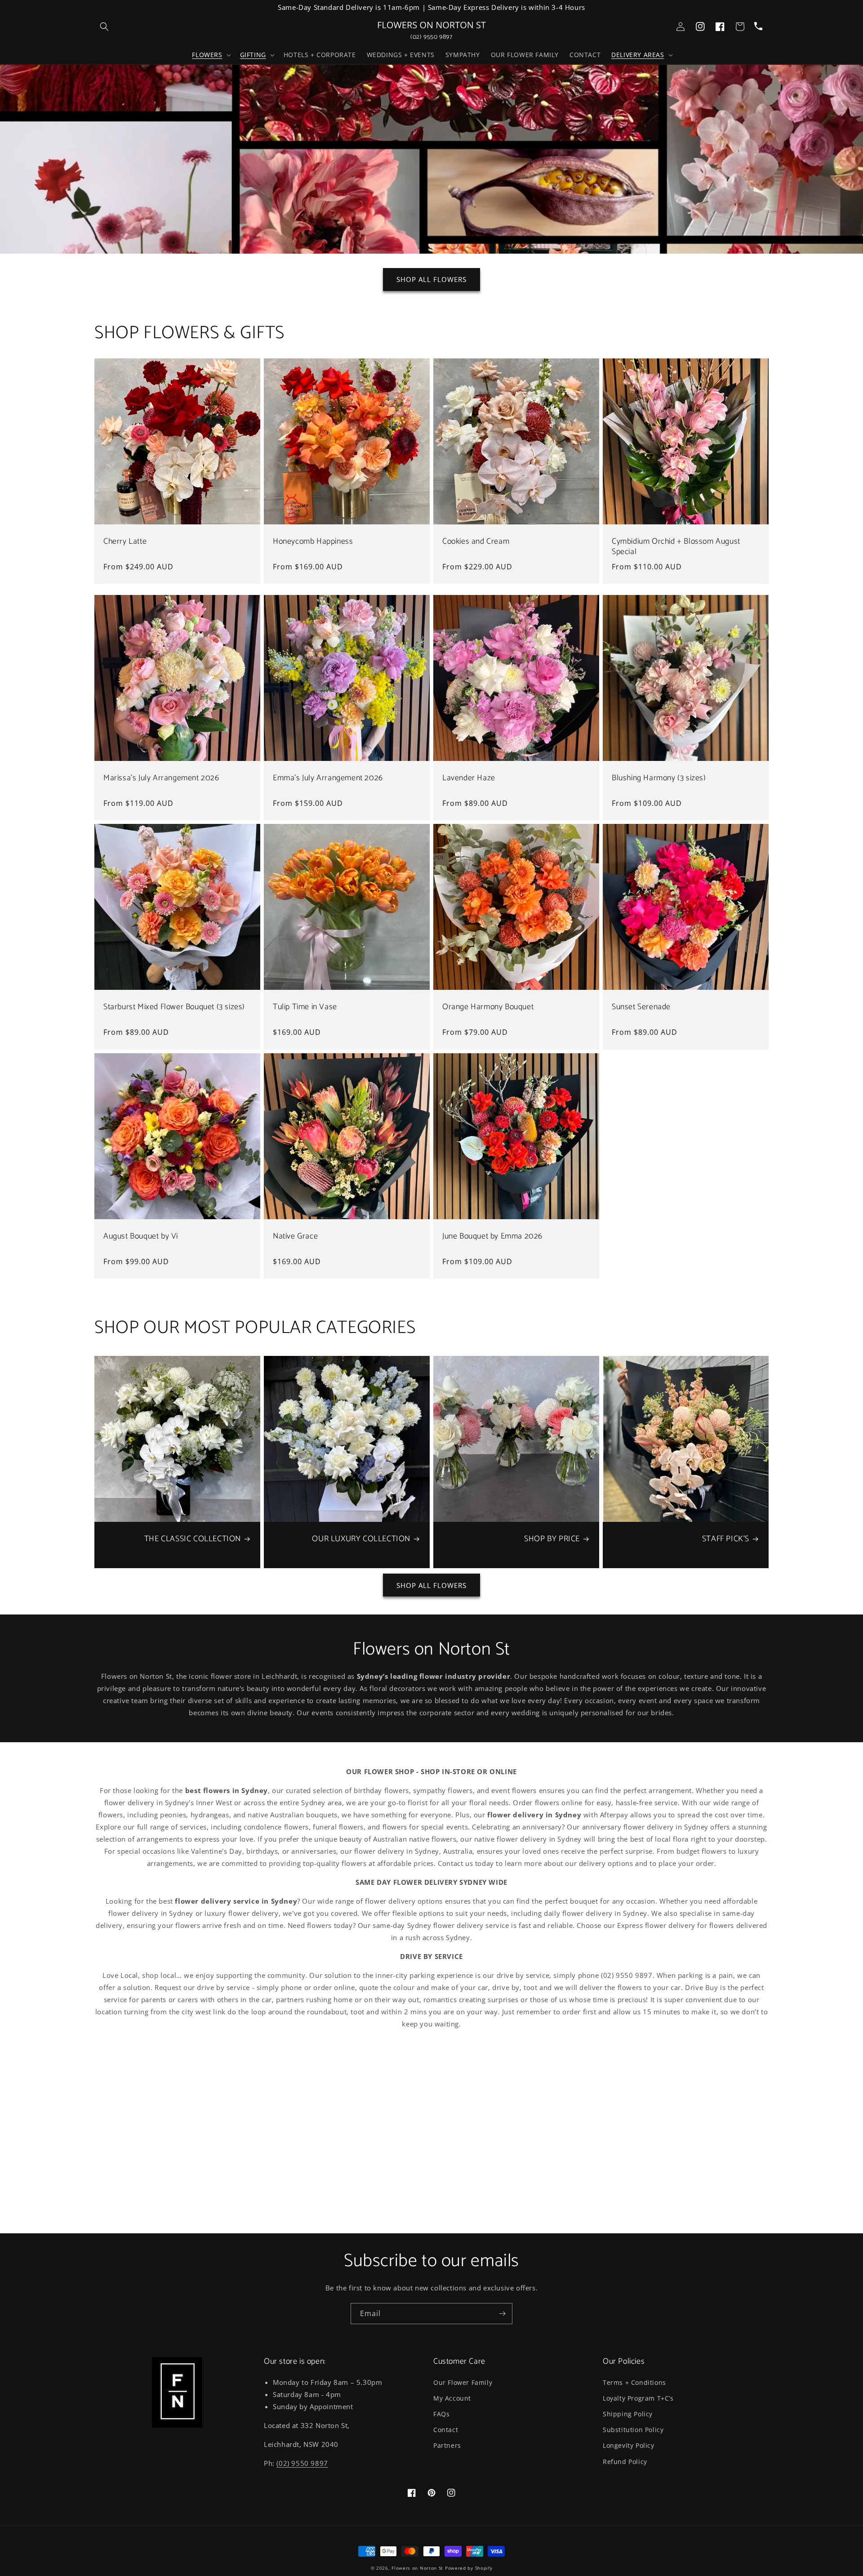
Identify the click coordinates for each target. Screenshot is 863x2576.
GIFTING (253, 55)
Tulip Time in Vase (305, 1007)
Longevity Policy (629, 2445)
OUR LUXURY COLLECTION (361, 1539)
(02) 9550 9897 (431, 37)
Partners (447, 2445)
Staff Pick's (726, 1539)
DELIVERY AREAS (638, 55)
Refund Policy (625, 2462)
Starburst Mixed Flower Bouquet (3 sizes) (174, 1007)
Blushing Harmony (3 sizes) (659, 778)
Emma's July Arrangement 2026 (328, 778)
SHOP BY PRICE (552, 1539)
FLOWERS (207, 55)
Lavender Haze (469, 778)
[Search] (104, 27)
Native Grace (295, 1237)
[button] (210, 55)
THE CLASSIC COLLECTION (193, 1539)
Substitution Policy (633, 2430)
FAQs (441, 2414)
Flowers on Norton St (417, 2568)
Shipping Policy (628, 2414)
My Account (452, 2398)
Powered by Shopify (469, 2568)
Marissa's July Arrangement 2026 (161, 778)
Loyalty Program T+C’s (638, 2398)
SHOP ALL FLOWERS (431, 279)
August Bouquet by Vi (141, 1237)
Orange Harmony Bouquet (488, 1007)
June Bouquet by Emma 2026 (492, 1237)
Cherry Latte (125, 542)
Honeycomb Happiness (313, 542)
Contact (446, 2430)
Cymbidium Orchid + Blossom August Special (676, 547)
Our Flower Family (463, 2382)
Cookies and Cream (476, 542)
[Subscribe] (502, 2314)
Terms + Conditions (634, 2382)
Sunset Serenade (641, 1007)
